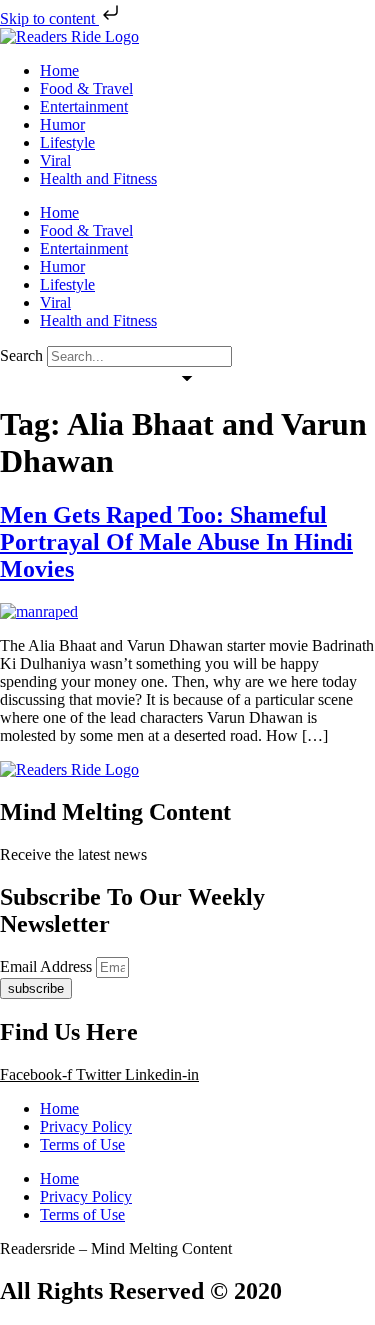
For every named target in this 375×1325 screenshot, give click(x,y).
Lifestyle (67, 142)
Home (59, 70)
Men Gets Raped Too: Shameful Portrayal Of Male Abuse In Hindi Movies (176, 542)
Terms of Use (82, 1144)
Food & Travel (86, 88)
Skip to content (49, 18)
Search (21, 355)
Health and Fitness (98, 178)
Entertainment (84, 106)
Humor (62, 124)
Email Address (48, 966)
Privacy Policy (86, 1126)
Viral (55, 160)
